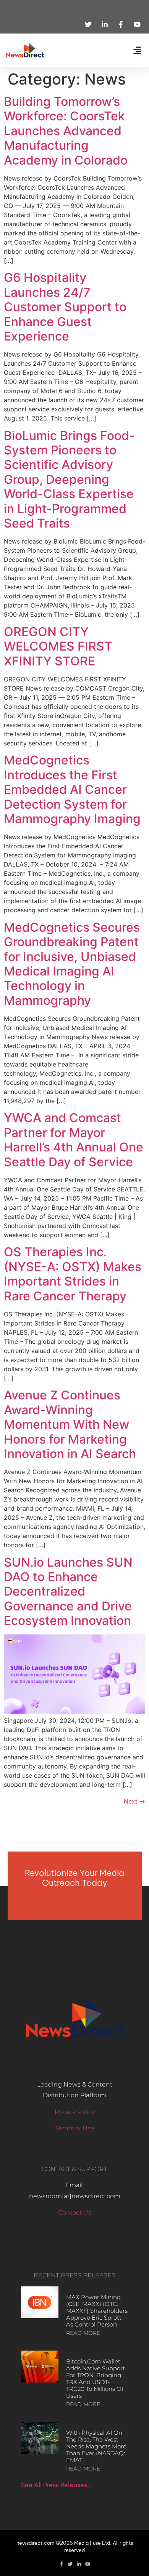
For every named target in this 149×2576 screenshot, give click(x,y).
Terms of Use (75, 2128)
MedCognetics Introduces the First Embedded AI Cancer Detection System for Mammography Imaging (72, 789)
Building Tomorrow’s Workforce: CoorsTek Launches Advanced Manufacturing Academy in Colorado (66, 131)
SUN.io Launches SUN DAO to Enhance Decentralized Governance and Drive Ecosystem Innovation (68, 1592)
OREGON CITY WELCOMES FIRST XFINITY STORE (58, 646)
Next (134, 1801)
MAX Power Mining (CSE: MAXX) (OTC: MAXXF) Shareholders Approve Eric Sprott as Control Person (97, 2311)
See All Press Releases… (56, 2485)
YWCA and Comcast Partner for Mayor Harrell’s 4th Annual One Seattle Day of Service (74, 1140)
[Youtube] (88, 2564)
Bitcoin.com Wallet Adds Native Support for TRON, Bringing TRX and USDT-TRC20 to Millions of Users (96, 2379)
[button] (137, 50)
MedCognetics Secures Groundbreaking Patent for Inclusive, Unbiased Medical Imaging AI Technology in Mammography (72, 964)
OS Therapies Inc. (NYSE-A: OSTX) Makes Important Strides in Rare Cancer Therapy (73, 1274)
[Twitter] (70, 2564)
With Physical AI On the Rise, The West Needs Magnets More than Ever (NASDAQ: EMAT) (96, 2446)
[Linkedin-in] (79, 2564)
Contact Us (75, 2212)
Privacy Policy (75, 2112)
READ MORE (83, 2333)
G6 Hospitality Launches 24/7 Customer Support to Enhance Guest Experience (65, 307)
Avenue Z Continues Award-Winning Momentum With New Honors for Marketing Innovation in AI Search (70, 1424)
